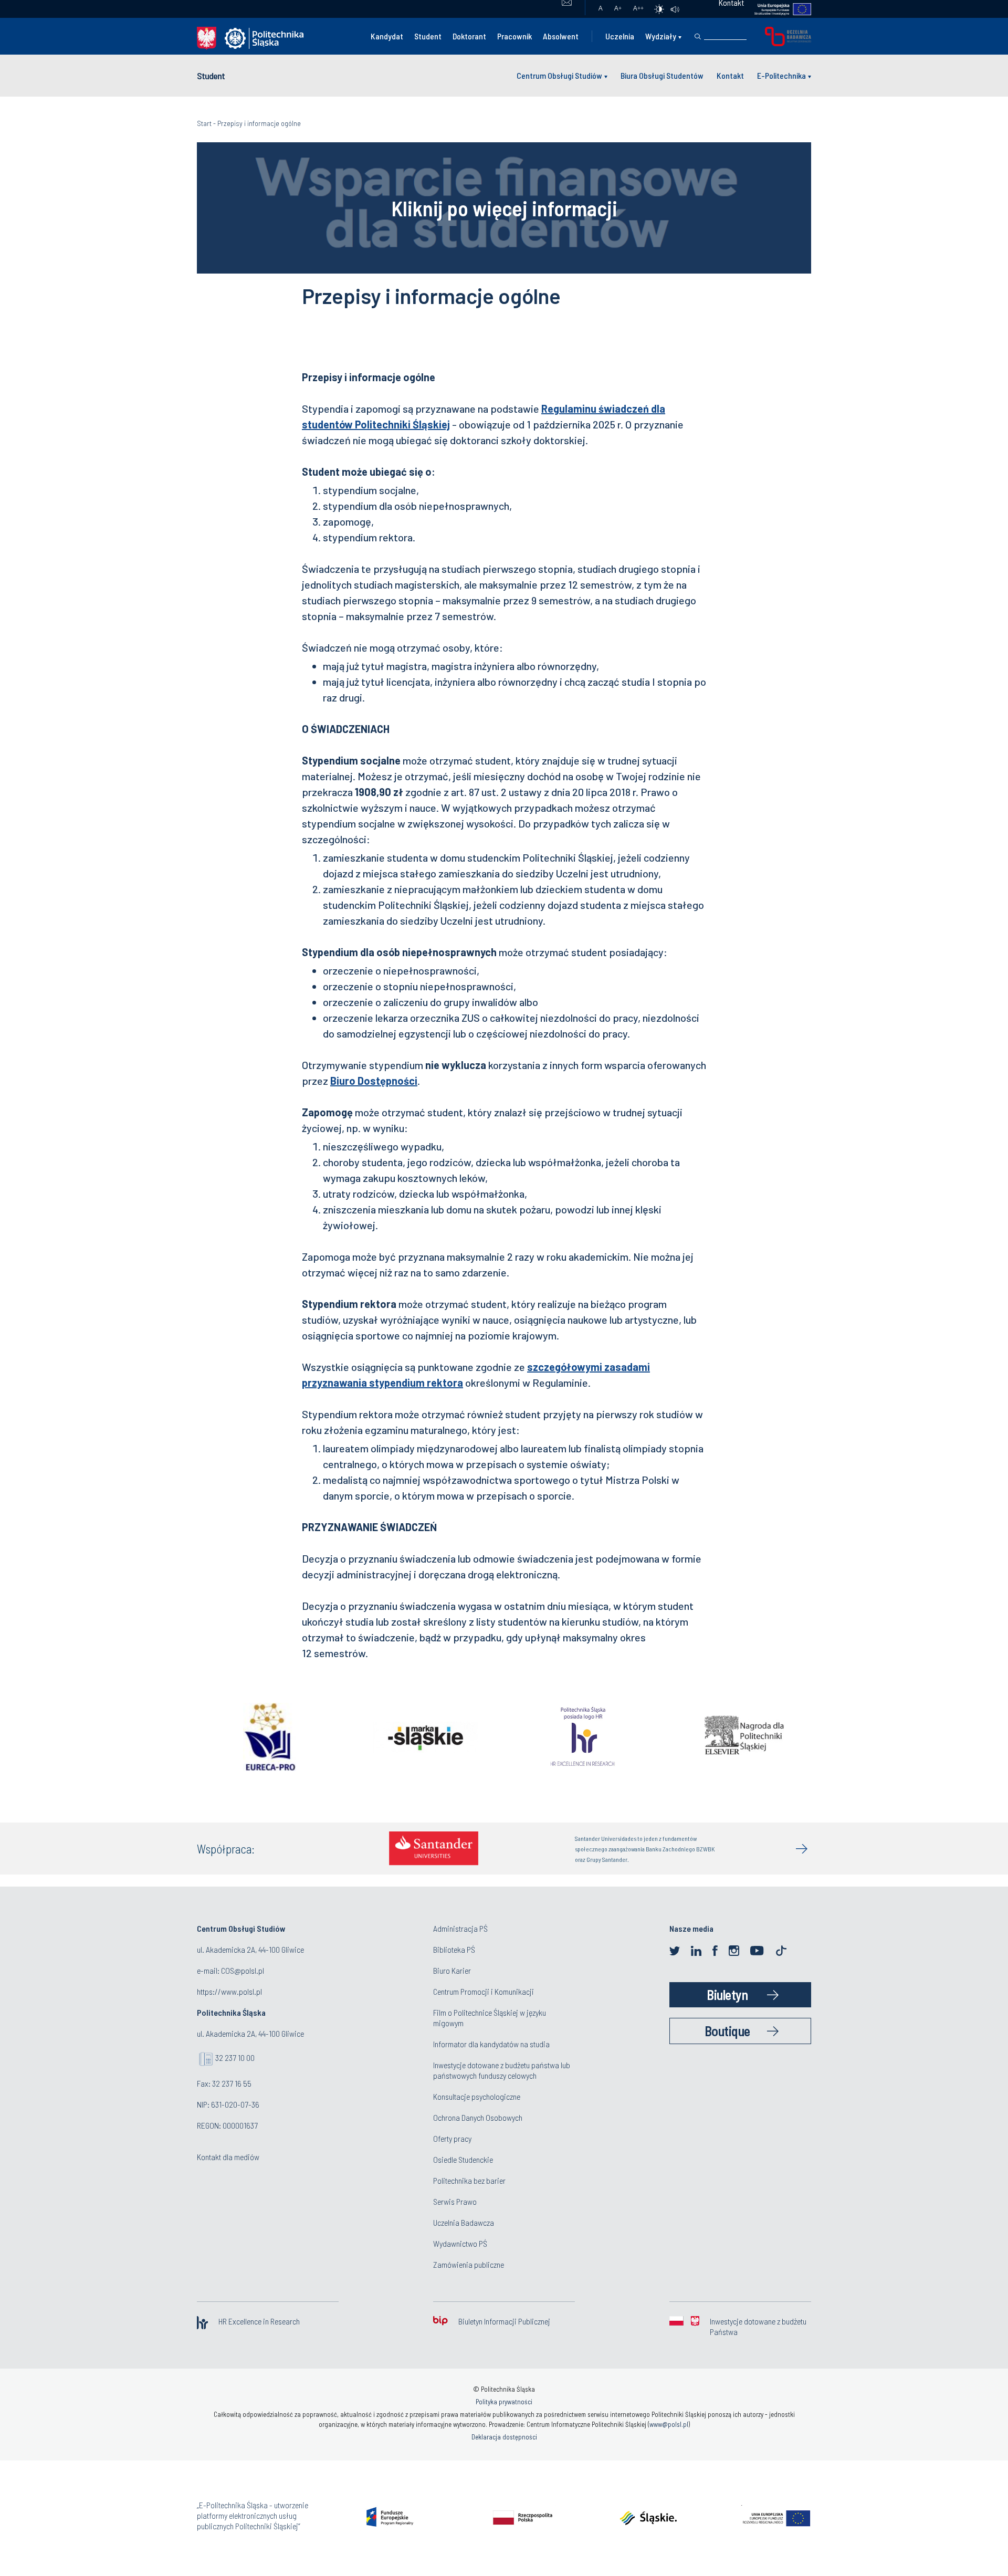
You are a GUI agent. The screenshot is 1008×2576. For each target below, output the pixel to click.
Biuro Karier (452, 1970)
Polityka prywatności (504, 2402)
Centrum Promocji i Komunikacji (484, 1991)
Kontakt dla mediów (228, 2157)
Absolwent (561, 36)
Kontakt (730, 75)
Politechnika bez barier (469, 2180)
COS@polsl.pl (243, 1970)
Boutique (727, 2031)
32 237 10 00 (235, 2057)
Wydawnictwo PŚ (460, 2243)
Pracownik (514, 36)
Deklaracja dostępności (504, 2437)
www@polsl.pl (669, 2424)
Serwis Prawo (455, 2201)
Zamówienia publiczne (469, 2264)
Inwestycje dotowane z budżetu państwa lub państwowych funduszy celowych (502, 2070)
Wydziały (661, 36)
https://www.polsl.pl (229, 1991)
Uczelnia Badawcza (464, 2222)
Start (204, 123)
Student (428, 36)
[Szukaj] (698, 37)
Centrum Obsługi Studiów (559, 75)
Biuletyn (727, 1994)
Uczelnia (620, 36)
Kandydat (387, 36)
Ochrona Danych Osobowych (478, 2117)
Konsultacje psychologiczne (477, 2096)
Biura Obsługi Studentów (662, 75)
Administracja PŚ (460, 1928)
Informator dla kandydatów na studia (491, 2044)
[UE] (778, 9)
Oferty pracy (452, 2138)
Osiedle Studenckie (463, 2159)
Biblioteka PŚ (454, 1949)
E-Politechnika (781, 75)
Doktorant (469, 36)
